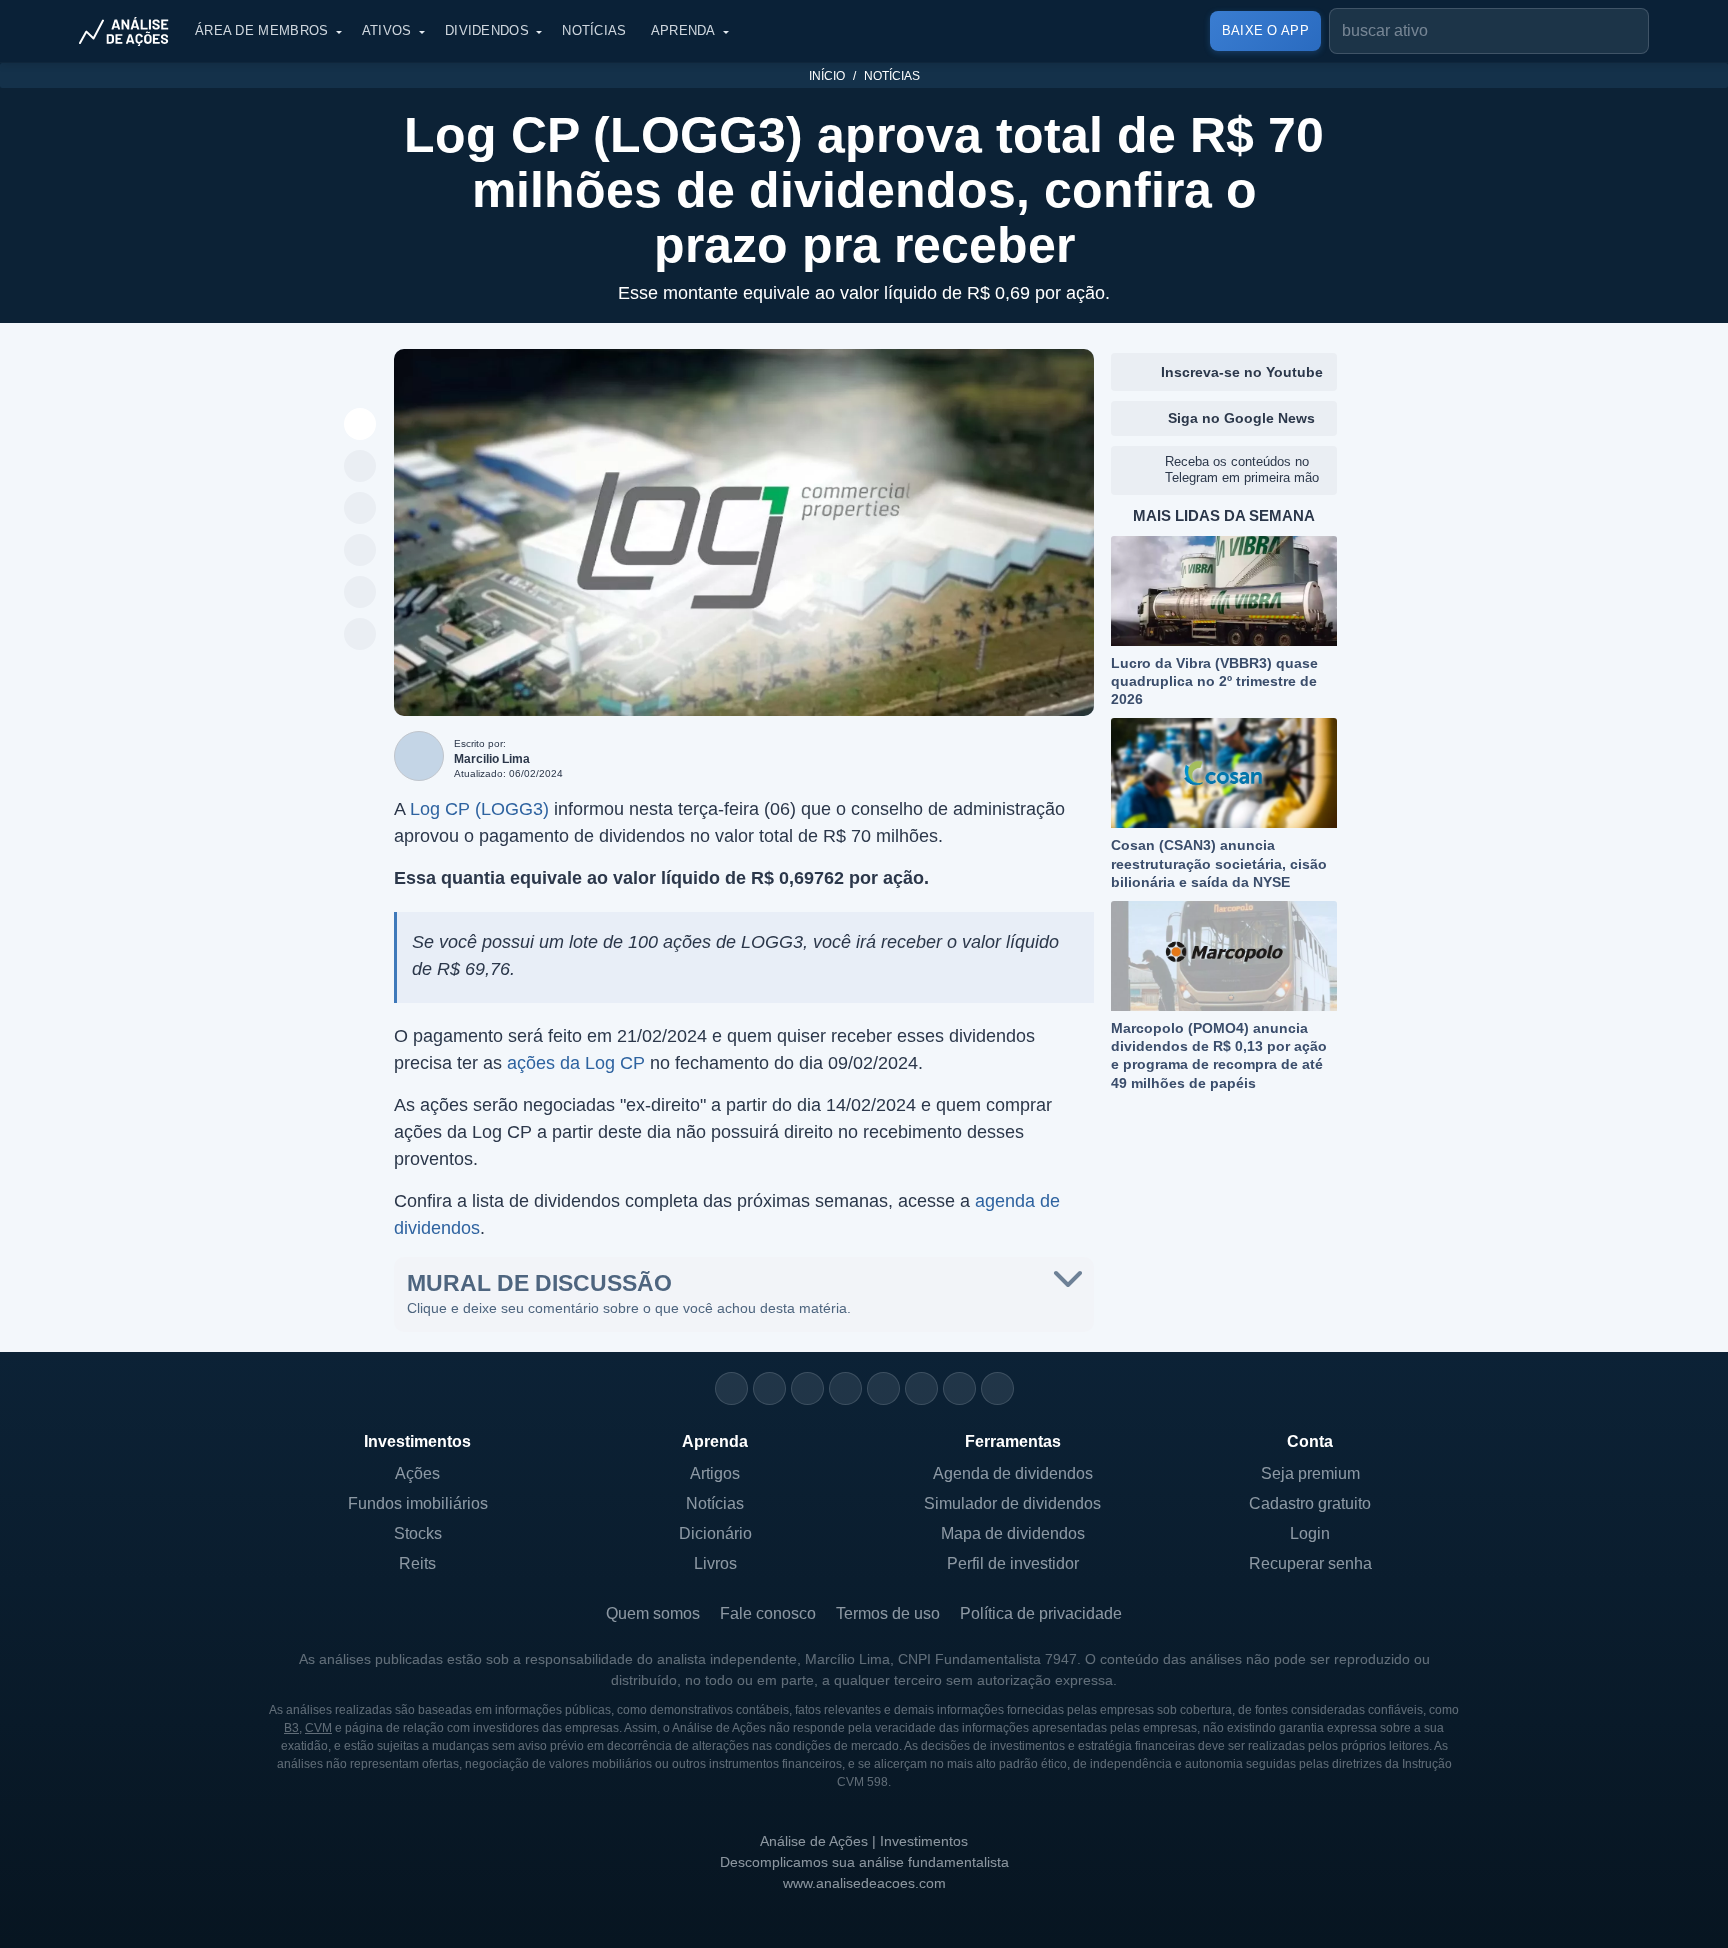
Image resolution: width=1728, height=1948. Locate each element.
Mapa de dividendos (1013, 1533)
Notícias (594, 30)
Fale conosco (768, 1613)
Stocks (418, 1533)
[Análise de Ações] (130, 31)
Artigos (715, 1473)
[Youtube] (883, 1388)
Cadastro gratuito (1310, 1503)
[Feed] (959, 1388)
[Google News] (921, 1388)
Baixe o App (1265, 30)
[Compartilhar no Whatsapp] (360, 467)
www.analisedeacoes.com (864, 1883)
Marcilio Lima (492, 759)
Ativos (387, 30)
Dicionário (715, 1533)
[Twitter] (807, 1388)
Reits (417, 1563)
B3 (291, 1728)
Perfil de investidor (1013, 1563)
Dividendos (487, 30)
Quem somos (653, 1613)
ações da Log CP (576, 1063)
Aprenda (683, 30)
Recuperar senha (1310, 1563)
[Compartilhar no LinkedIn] (360, 635)
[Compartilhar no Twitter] (360, 593)
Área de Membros (262, 30)
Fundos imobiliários (418, 1503)
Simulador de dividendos (1012, 1503)
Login (1310, 1533)
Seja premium (1310, 1473)
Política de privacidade (1041, 1613)
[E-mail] (997, 1388)
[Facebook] (769, 1388)
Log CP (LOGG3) (479, 809)
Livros (715, 1563)
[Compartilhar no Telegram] (360, 509)
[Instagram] (731, 1388)
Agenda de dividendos (1013, 1473)
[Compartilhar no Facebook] (360, 551)
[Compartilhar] (360, 425)
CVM (318, 1728)
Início (827, 76)
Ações (417, 1473)
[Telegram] (845, 1388)
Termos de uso (888, 1613)
